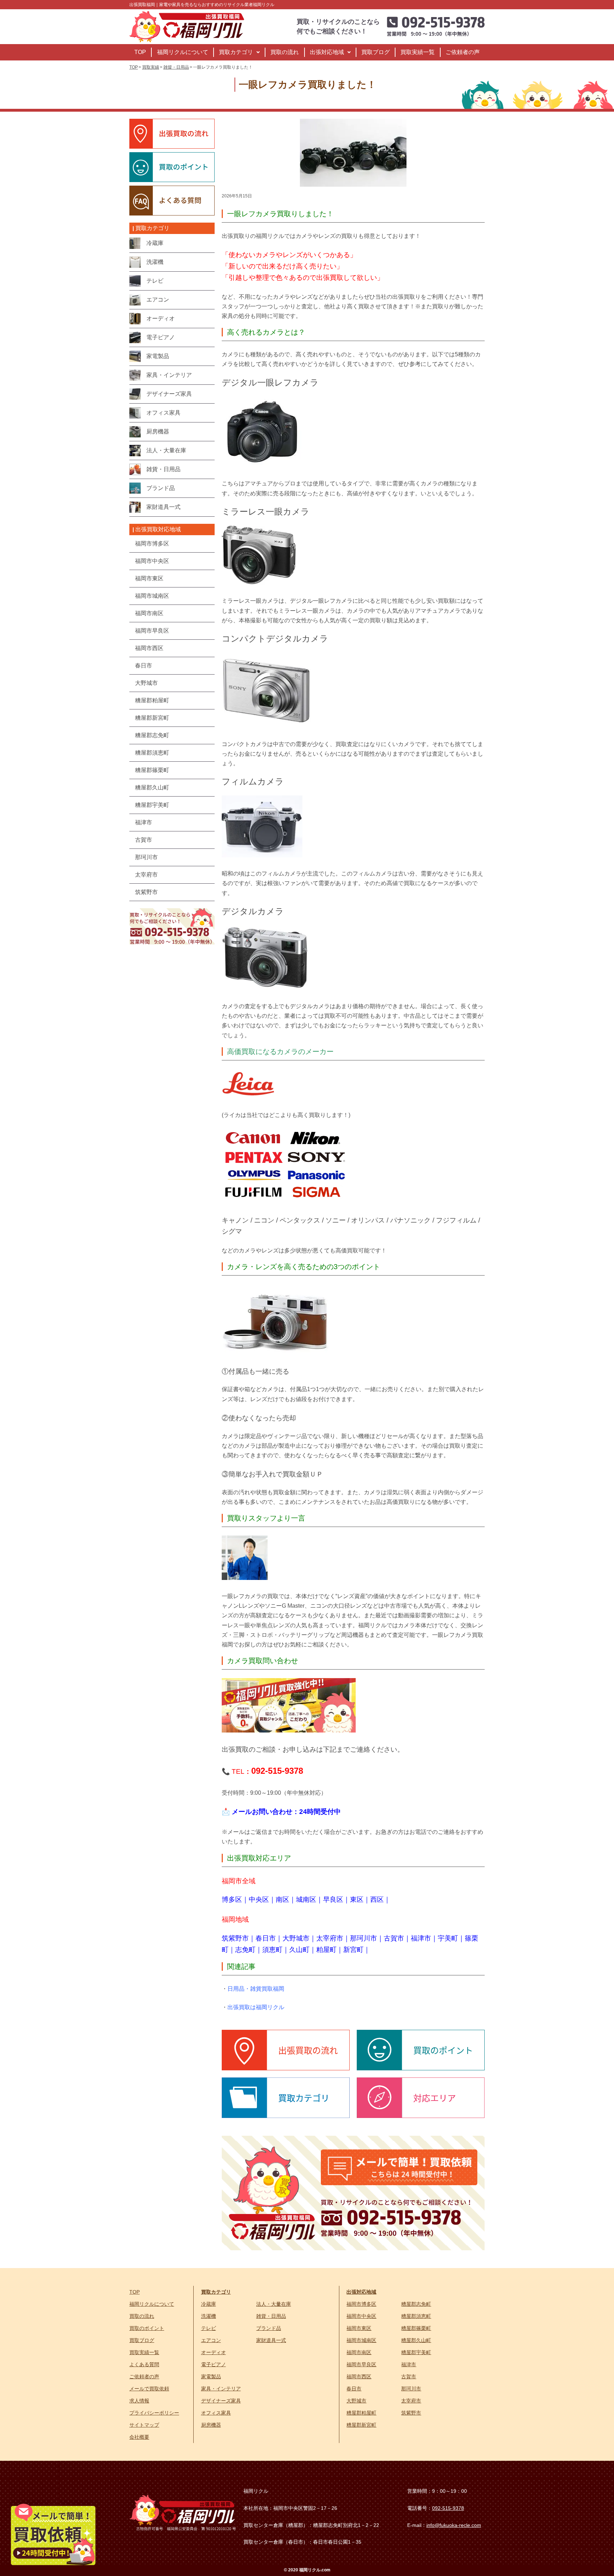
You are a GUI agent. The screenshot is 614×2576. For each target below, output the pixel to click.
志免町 (245, 1950)
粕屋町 (326, 1950)
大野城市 (296, 1938)
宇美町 (448, 1938)
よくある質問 (144, 2364)
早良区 (333, 1899)
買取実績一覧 (418, 52)
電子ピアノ (214, 2364)
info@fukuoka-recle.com (454, 2525)
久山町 (299, 1950)
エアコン (211, 2340)
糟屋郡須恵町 (416, 2316)
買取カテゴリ (236, 52)
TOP (140, 52)
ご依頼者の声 (463, 52)
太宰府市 (330, 1938)
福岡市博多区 (361, 2304)
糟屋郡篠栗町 (416, 2328)
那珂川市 (363, 1938)
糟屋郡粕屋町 (361, 2413)
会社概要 (139, 2437)
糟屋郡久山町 (416, 2340)
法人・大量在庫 (274, 2304)
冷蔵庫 (209, 2304)
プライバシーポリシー (154, 2413)
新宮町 (353, 1950)
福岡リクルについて (183, 52)
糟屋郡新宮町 (361, 2425)
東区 (357, 1899)
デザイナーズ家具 (221, 2401)
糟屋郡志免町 (416, 2304)
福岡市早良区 (361, 2364)
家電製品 (211, 2377)
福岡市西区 (359, 2377)
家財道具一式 (271, 2340)
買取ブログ (376, 52)
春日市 (266, 1938)
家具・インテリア (221, 2389)
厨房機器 (211, 2425)
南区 (282, 1899)
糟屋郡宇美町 (416, 2352)
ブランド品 (269, 2328)
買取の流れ (285, 52)
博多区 (232, 1899)
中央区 (259, 1899)
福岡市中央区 (361, 2316)
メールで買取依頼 (149, 2389)
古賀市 (394, 1938)
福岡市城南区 (361, 2340)
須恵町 (272, 1950)
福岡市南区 (359, 2352)
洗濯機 (209, 2316)
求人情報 (139, 2401)
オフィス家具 (216, 2413)
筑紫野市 (235, 1938)
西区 (377, 1899)
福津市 (421, 1938)
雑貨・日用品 (271, 2316)
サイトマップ (144, 2425)
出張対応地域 (327, 52)
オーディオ (214, 2352)
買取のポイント (147, 2328)
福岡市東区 (359, 2328)
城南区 (306, 1899)
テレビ (209, 2328)
